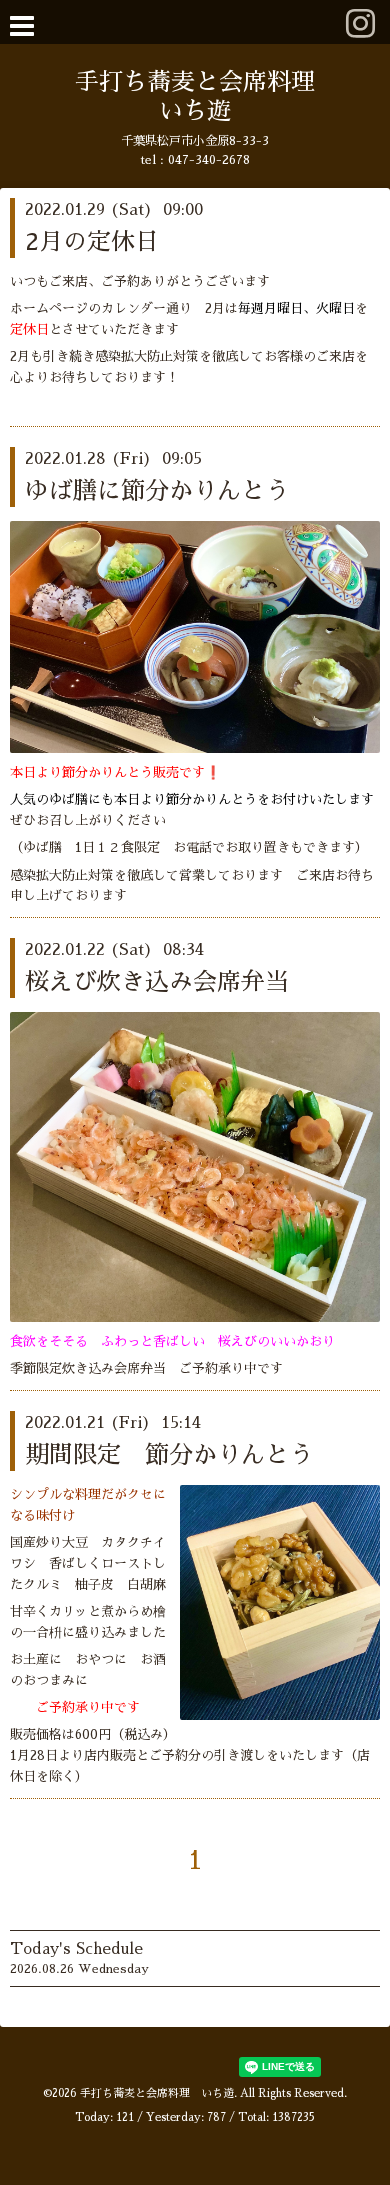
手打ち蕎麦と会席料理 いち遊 (157, 2093)
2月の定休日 (92, 242)
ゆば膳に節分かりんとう (157, 491)
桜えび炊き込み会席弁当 (157, 982)
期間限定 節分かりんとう (169, 1455)
